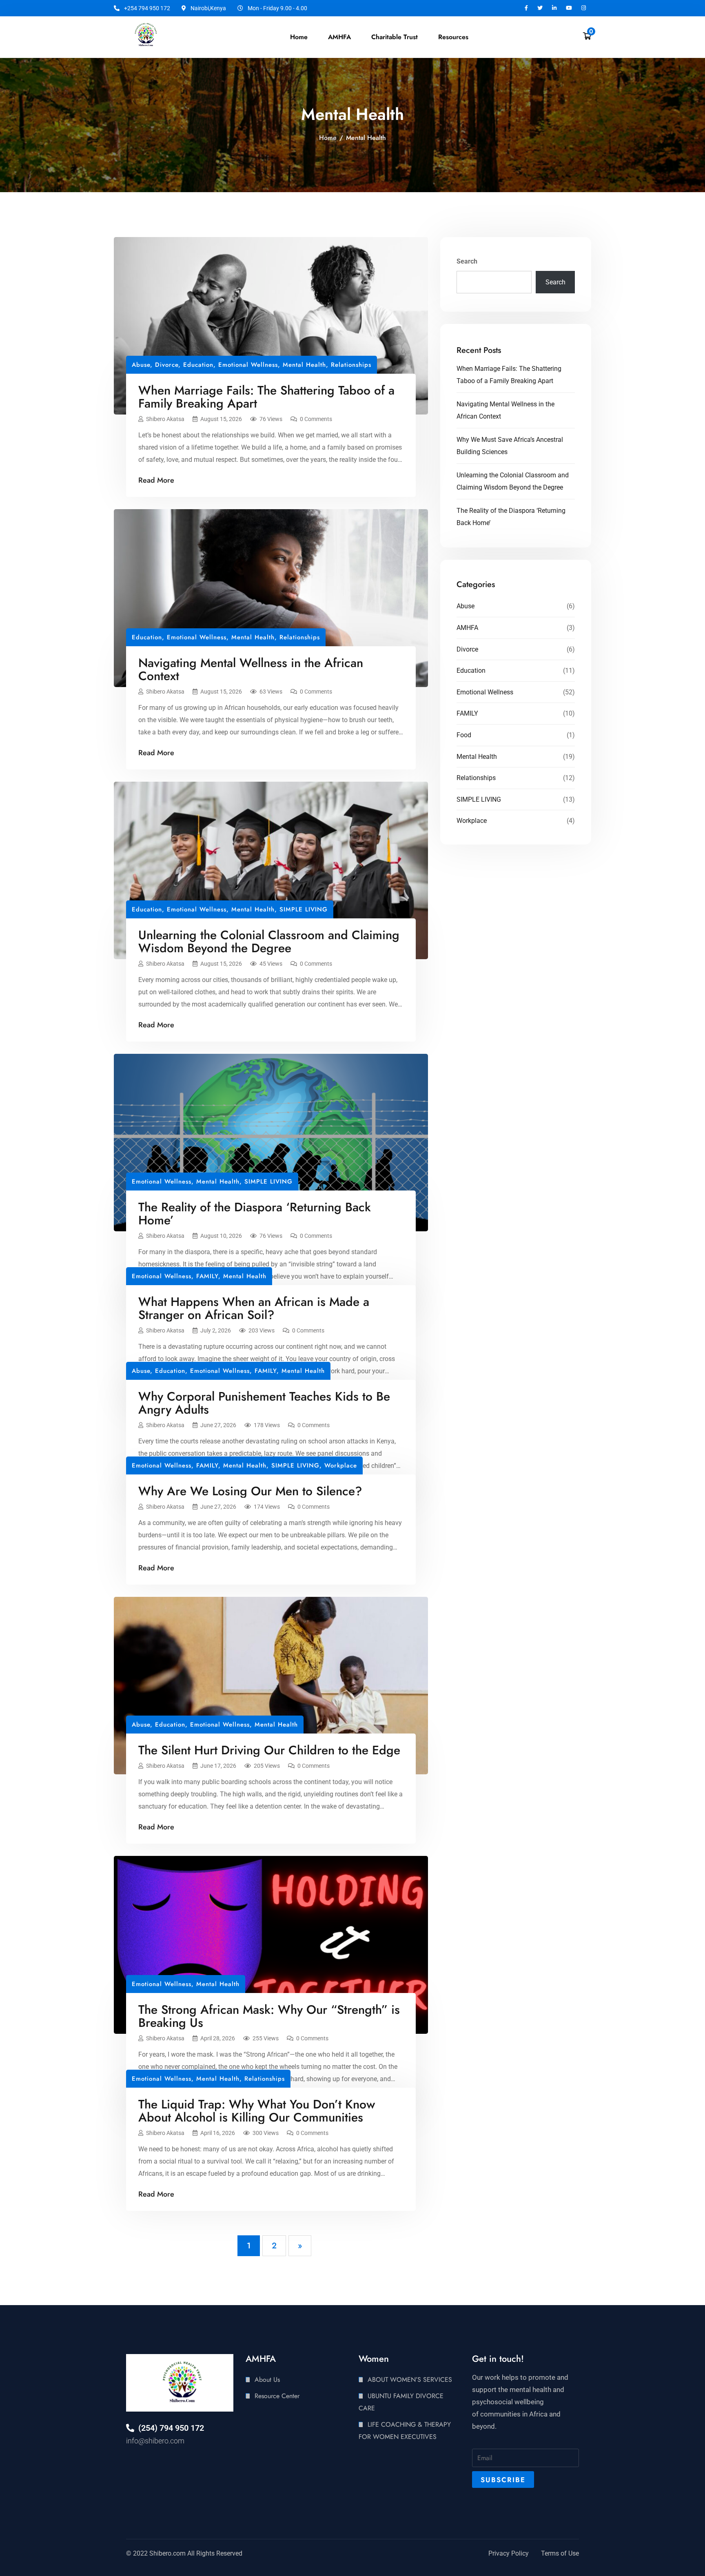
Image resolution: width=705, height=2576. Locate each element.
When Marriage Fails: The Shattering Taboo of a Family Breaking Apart (266, 397)
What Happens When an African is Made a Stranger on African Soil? (254, 1308)
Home (299, 37)
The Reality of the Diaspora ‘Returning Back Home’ (255, 1214)
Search (467, 261)
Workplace (341, 1465)
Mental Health (304, 365)
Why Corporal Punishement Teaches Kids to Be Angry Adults (264, 1403)
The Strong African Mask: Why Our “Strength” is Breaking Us (269, 2016)
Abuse (141, 365)
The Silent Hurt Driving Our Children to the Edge (269, 1750)
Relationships (351, 365)
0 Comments (316, 419)
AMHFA (467, 628)
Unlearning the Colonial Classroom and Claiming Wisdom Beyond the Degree (269, 941)
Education (198, 365)
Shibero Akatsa (165, 419)
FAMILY (207, 1276)
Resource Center (277, 2396)
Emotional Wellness (248, 365)
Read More (156, 480)
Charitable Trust (395, 37)
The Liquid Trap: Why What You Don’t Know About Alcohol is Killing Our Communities (257, 2111)
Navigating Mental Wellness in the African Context (251, 669)
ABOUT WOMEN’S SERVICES (410, 2380)
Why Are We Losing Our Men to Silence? (250, 1491)
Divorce (167, 365)
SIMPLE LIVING (304, 909)
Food (464, 735)
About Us (267, 2380)
